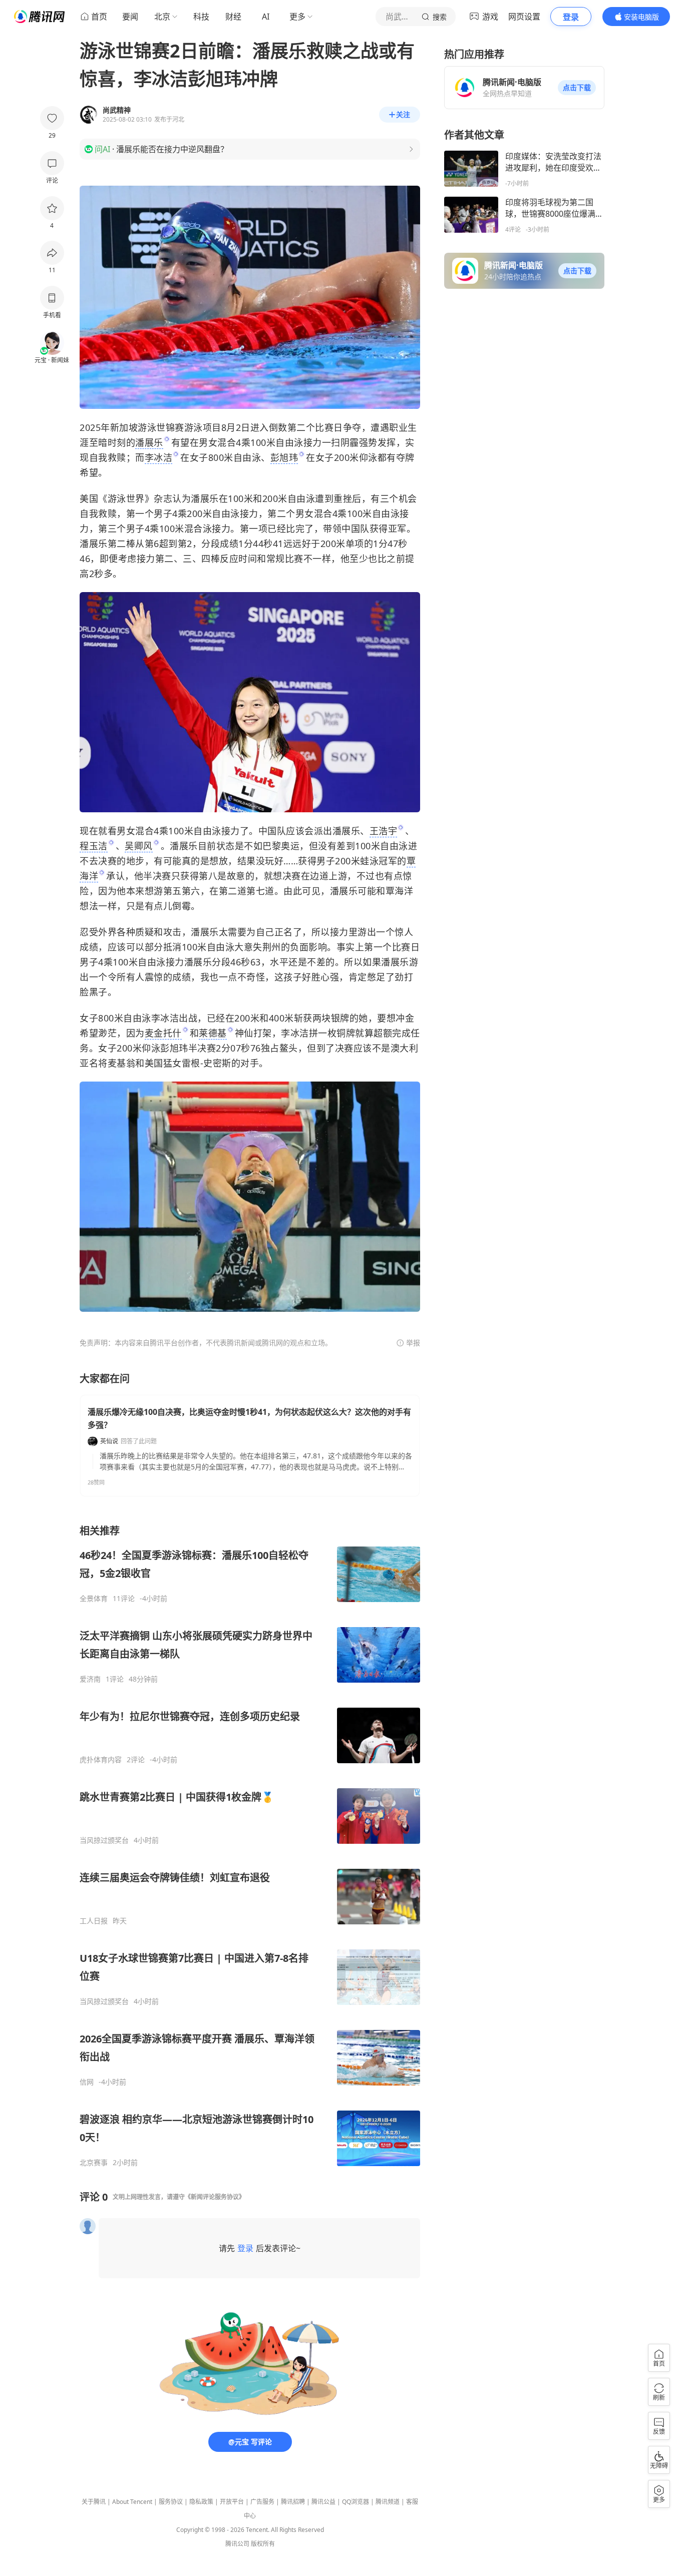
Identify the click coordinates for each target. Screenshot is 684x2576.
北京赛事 (94, 2163)
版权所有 (263, 2544)
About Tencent (132, 2502)
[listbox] (250, 1846)
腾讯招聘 (293, 2502)
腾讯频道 (388, 2502)
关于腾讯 (94, 2502)
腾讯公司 (237, 2544)
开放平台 (232, 2502)
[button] (577, 88)
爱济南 (90, 1679)
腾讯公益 (323, 2502)
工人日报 (94, 1921)
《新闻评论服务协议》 (215, 2197)
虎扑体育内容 (101, 1760)
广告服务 (262, 2502)
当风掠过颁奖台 (104, 1840)
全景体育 (94, 1599)
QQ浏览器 (356, 2502)
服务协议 (171, 2502)
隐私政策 (201, 2502)
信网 (87, 2082)
